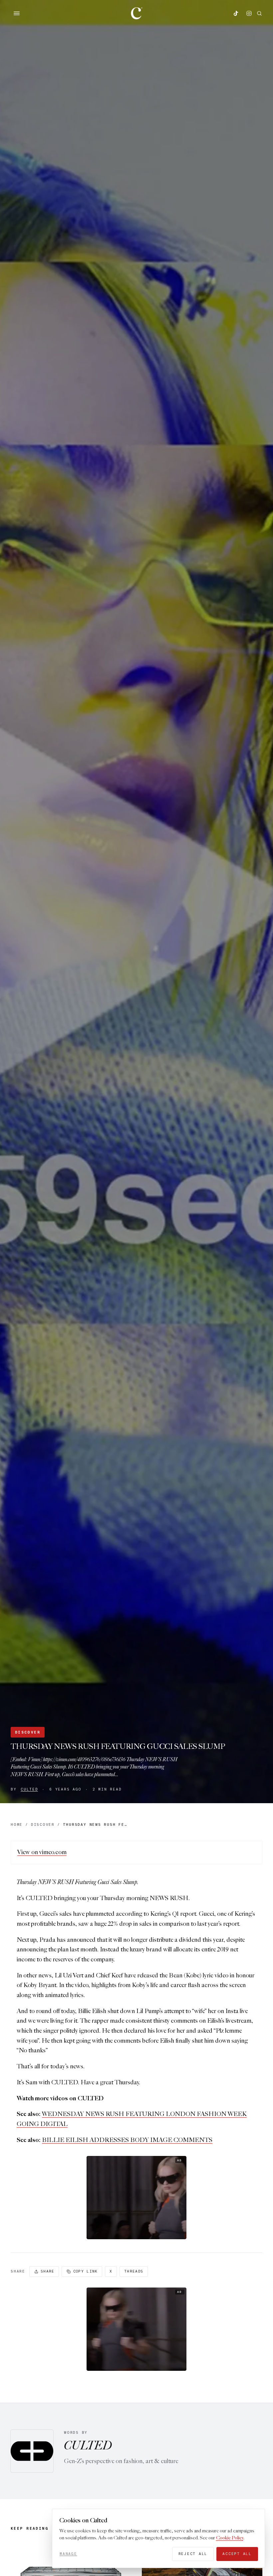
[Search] (259, 13)
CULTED (29, 1789)
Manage (68, 2554)
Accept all (237, 2554)
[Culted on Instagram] (249, 13)
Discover (28, 1732)
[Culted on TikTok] (236, 13)
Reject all (193, 2554)
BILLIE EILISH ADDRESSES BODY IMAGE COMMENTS (127, 2140)
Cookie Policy (230, 2538)
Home (17, 1824)
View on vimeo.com (42, 1852)
